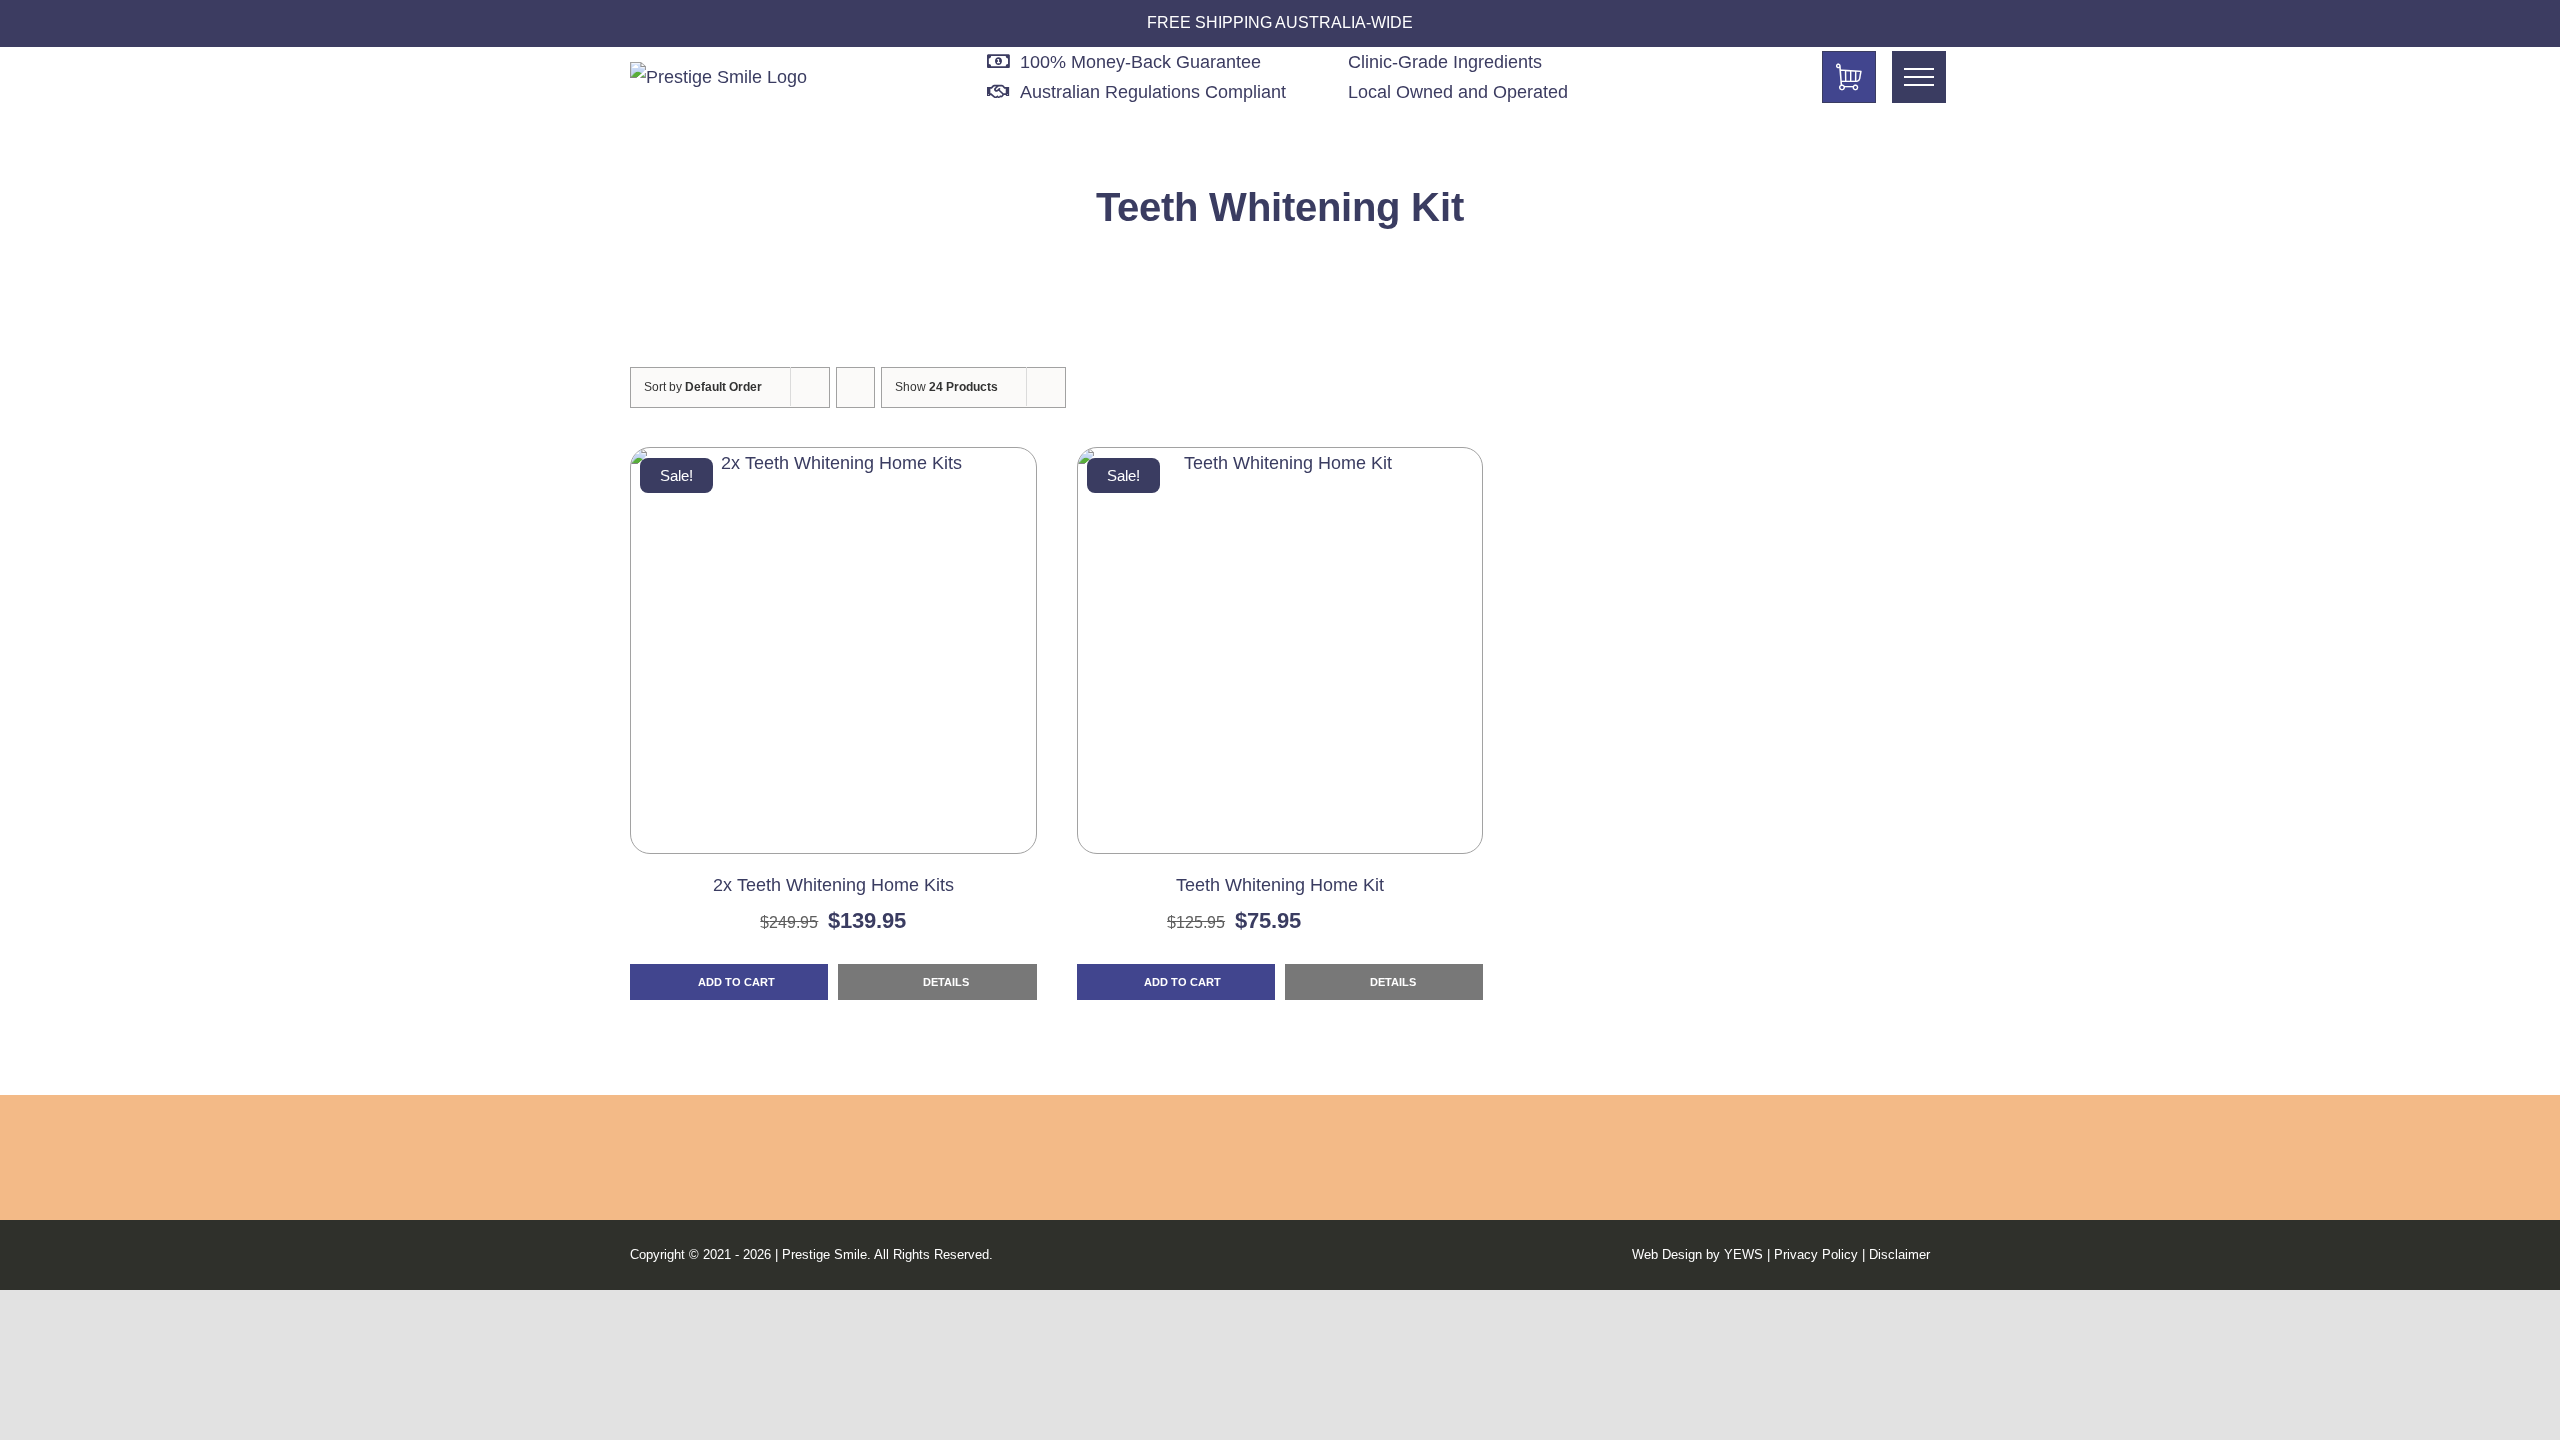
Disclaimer (1899, 1254)
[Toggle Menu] (1919, 77)
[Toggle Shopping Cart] (1849, 77)
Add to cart (736, 982)
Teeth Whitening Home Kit (1280, 885)
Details (944, 982)
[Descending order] (855, 387)
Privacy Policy (1816, 1254)
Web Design (1667, 1254)
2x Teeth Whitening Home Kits (833, 885)
